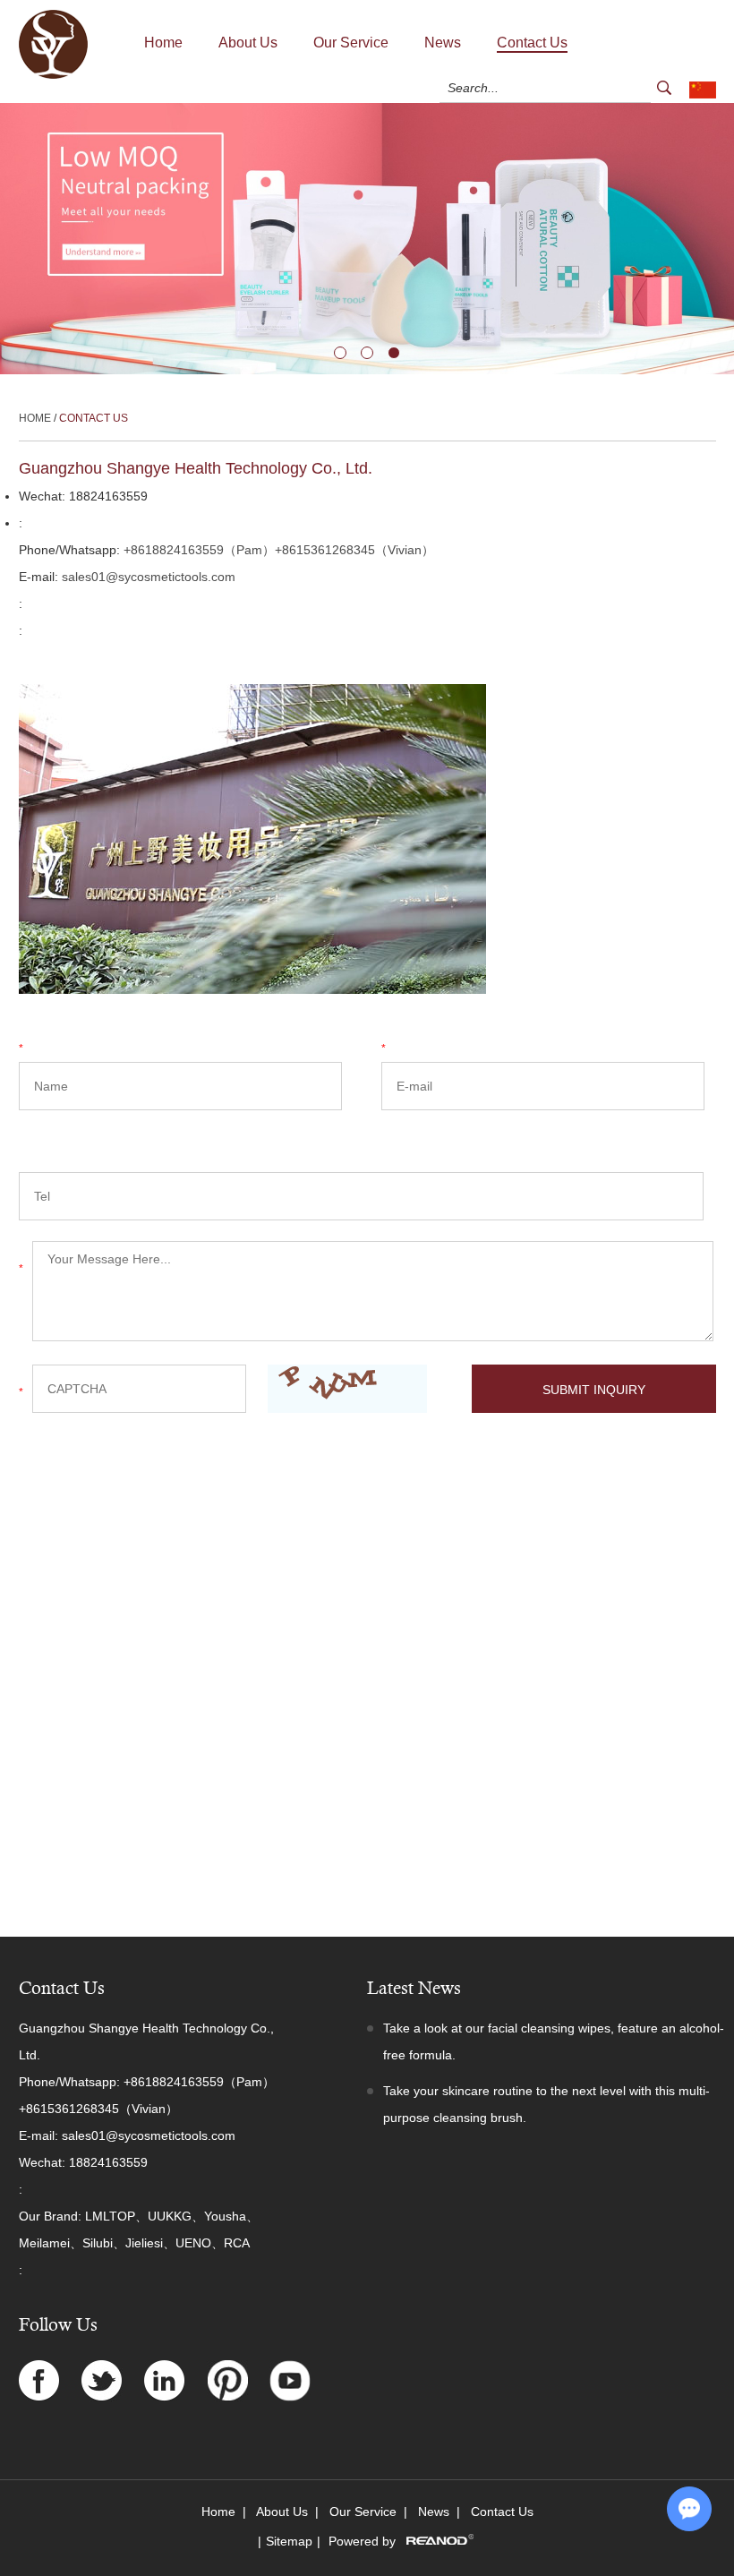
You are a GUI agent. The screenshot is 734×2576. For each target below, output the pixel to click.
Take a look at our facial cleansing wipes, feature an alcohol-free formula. (554, 2041)
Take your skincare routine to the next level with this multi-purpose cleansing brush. (546, 2104)
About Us (248, 43)
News (443, 43)
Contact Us (532, 43)
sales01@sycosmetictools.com (149, 577)
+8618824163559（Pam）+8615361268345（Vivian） (279, 550)
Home (163, 43)
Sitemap (289, 2541)
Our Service (351, 43)
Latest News (414, 1988)
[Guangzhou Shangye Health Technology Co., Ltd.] (53, 75)
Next (14, 239)
